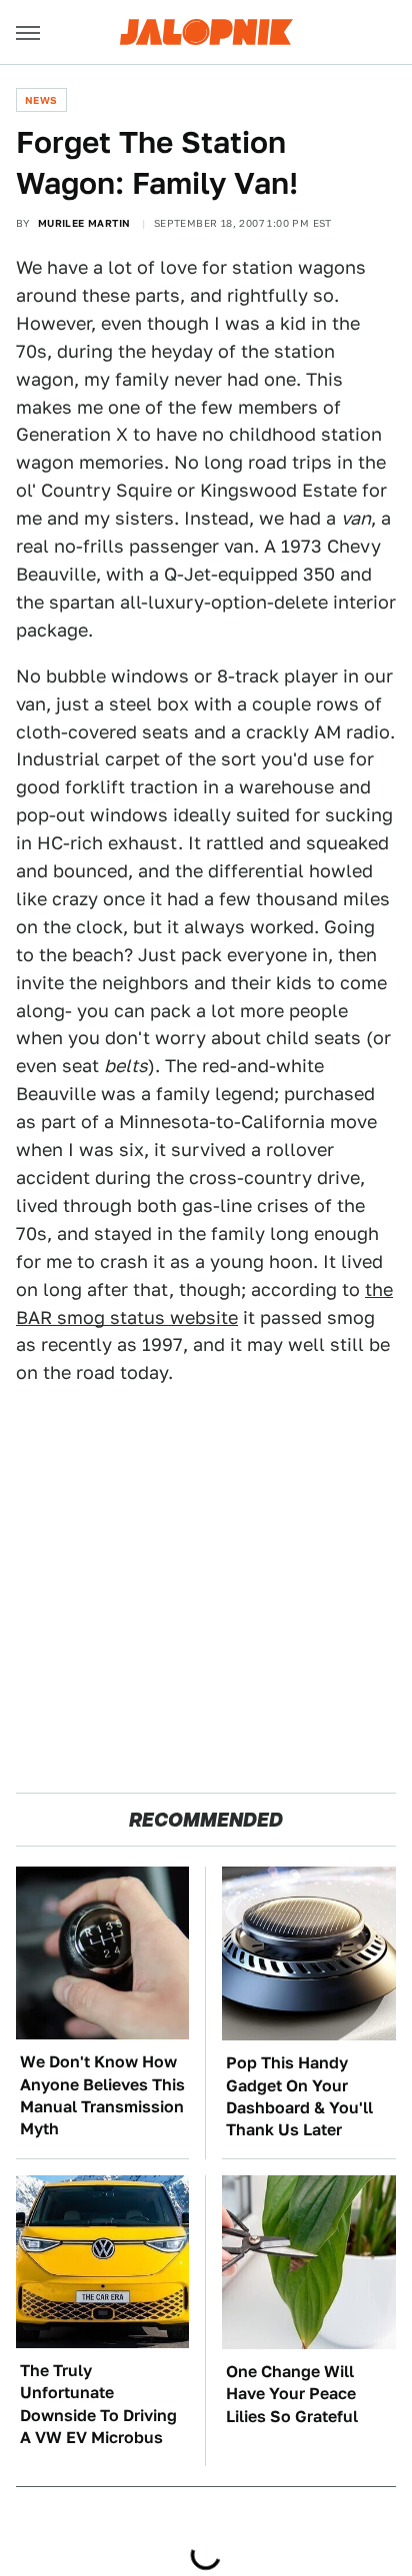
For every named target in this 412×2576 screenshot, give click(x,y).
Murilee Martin (84, 223)
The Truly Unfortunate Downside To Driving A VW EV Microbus (98, 2404)
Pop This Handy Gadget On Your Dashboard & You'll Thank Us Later (299, 2096)
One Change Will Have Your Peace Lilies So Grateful (292, 2394)
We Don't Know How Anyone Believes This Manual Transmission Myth (102, 2095)
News (41, 100)
